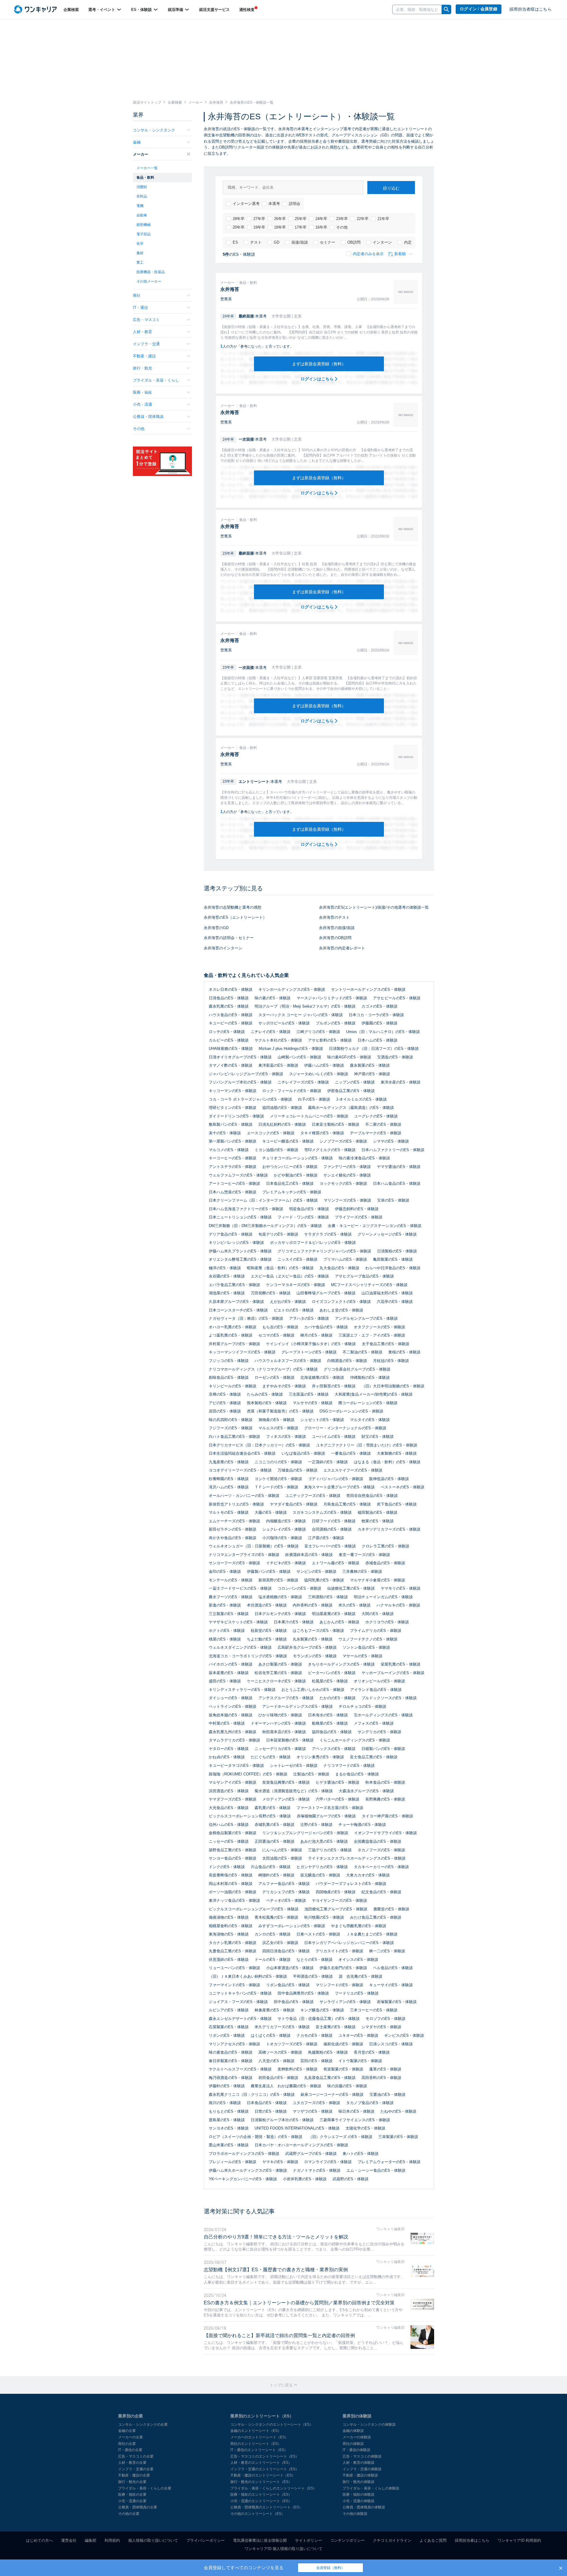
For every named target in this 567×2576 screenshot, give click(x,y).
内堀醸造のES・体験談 (286, 1521)
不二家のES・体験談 (383, 1124)
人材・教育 (142, 332)
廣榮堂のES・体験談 (391, 1909)
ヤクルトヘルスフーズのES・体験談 (240, 2069)
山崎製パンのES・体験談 (299, 1057)
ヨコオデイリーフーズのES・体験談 (240, 1470)
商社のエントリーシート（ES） (256, 2444)
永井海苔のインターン (223, 948)
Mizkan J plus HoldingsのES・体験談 (291, 1049)
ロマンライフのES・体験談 (328, 2162)
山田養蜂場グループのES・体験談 (326, 1293)
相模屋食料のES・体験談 (231, 1926)
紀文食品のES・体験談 (381, 1892)
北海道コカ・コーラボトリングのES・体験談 (248, 1656)
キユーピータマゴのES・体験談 (236, 1766)
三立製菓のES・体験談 (229, 1614)
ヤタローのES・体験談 (229, 1749)
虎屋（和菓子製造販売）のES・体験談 (280, 1411)
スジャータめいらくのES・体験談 (319, 1074)
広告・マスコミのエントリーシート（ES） (265, 2456)
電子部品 (144, 234)
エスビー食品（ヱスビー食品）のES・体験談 (290, 1276)
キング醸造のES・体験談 (322, 2010)
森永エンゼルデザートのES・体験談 (240, 2019)
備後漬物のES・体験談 (229, 1917)
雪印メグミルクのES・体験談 (330, 1150)
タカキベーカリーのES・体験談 (381, 1867)
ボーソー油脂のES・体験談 (233, 1892)
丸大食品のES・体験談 (339, 1268)
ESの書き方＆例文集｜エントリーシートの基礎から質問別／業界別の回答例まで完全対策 (299, 2303)
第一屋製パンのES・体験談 (233, 1141)
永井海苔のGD (216, 928)
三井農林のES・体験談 (362, 1571)
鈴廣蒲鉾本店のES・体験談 (309, 1555)
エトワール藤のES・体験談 (336, 1563)
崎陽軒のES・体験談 (276, 1875)
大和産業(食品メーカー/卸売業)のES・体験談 (374, 1394)
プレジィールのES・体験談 (233, 2162)
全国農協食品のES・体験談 (378, 1841)
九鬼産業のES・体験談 (229, 1462)
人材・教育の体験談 (359, 2463)
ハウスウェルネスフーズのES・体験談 (288, 1361)
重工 (140, 263)
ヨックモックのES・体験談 (343, 1183)
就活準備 (176, 10)
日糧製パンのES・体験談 (383, 1749)
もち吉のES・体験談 (280, 1327)
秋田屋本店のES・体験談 (284, 1732)
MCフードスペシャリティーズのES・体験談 (369, 1285)
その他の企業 (129, 2514)
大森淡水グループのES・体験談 (366, 1791)
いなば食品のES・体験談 (303, 1453)
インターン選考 (246, 204)
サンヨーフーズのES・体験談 (234, 1563)
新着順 (400, 254)
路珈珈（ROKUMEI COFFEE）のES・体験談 (248, 1774)
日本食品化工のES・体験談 (290, 1183)
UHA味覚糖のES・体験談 (231, 1049)
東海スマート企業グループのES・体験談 (339, 1487)
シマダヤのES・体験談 (381, 2027)
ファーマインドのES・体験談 (234, 1985)
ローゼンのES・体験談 (274, 1377)
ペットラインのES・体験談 (233, 1706)
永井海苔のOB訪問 (335, 938)
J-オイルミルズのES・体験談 (361, 1099)
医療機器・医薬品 (151, 272)
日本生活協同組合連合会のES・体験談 (242, 1453)
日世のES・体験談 (271, 2111)
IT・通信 (140, 308)
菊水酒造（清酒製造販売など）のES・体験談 (294, 1791)
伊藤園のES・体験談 (379, 1023)
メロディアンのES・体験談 (286, 1799)
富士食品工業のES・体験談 (374, 1757)
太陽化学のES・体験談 (365, 2128)
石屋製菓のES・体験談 (229, 2027)
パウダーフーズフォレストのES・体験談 (351, 1884)
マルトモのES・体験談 (229, 1512)
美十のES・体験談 (225, 1133)
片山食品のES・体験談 (271, 1867)
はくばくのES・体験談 (271, 2035)
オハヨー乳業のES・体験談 (233, 1327)
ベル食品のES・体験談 (393, 1968)
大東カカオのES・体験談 (368, 1875)
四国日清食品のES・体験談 (286, 1951)
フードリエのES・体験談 (357, 1993)
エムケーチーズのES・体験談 (234, 1521)
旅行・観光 (142, 368)
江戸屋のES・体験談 (326, 1538)
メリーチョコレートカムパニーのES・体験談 (309, 1116)
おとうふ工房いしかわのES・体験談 (313, 1690)
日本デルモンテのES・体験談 (280, 1614)
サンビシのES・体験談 (316, 1571)
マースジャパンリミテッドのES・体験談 (332, 998)
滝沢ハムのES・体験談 (229, 1487)
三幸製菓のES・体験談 (398, 2137)
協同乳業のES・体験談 (324, 1580)
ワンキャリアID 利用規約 (519, 2540)
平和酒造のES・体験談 (313, 1976)
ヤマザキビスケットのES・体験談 (238, 1622)
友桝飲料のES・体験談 (298, 2069)
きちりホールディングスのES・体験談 (341, 1664)
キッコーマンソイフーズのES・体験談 (242, 1352)
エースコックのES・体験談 (271, 1133)
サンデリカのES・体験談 (379, 1732)
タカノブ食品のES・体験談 (370, 2103)
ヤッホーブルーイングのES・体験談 (393, 1673)
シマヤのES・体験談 (391, 1141)
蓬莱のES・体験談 (385, 2069)
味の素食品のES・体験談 (231, 2052)
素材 (140, 253)
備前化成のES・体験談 (343, 2044)
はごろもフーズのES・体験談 (318, 1631)
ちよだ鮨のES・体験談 (267, 1639)
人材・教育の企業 (132, 2463)
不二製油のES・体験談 (362, 1352)
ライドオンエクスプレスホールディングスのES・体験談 (357, 1858)
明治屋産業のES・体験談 (334, 1614)
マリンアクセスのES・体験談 (234, 2044)
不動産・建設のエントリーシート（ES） (263, 2475)
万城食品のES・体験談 (298, 1470)
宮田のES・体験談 (316, 2061)
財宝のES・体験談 (378, 1437)
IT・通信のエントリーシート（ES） (259, 2450)
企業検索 (71, 10)
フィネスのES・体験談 (286, 1437)
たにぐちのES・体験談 (271, 1757)
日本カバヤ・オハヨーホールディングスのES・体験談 (301, 2145)
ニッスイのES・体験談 (298, 1259)
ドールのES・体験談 (273, 1960)
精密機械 (144, 225)
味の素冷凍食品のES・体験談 (364, 1158)
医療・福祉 (142, 392)
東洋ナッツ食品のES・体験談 (234, 1900)
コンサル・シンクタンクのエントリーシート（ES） (272, 2425)
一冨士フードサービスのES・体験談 (240, 1588)
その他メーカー (149, 281)
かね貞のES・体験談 (227, 1757)
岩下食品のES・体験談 (397, 1504)
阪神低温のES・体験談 (389, 1479)
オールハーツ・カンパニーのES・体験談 (244, 1496)
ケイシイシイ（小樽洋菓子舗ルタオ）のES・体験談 (311, 1344)
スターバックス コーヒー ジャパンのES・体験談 (301, 1015)
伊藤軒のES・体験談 (227, 2086)
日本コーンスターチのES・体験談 (238, 1310)
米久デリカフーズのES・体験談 (282, 2027)
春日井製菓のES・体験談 (231, 2061)
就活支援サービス (214, 10)
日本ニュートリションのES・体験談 (240, 1217)
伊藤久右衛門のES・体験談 (343, 1968)
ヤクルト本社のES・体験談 (278, 1040)
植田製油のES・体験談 (378, 1512)
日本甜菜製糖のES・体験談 (290, 1740)
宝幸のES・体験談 (393, 1200)
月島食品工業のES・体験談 (347, 1504)
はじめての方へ (39, 2540)
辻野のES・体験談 (316, 1825)
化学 (140, 244)
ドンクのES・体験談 (227, 1867)
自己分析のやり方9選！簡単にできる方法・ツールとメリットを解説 (276, 2237)
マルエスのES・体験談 (278, 1428)
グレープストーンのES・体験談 (309, 1352)
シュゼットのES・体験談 (322, 1420)
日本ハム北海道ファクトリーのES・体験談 (246, 1209)
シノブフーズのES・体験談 (343, 1141)
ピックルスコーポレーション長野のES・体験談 (250, 1816)
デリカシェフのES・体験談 (286, 1892)
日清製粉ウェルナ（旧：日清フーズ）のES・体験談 (374, 1049)
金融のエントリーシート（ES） (256, 2431)
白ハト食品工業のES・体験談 (234, 1437)
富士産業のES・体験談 (336, 2027)
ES (235, 242)
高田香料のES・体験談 (381, 2078)
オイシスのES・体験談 (358, 1960)
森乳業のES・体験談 (273, 1808)
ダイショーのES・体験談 (231, 1698)
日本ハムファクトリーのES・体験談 (393, 1150)
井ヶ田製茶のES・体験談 (334, 1386)
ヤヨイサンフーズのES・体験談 (339, 1900)
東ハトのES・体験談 (361, 2154)
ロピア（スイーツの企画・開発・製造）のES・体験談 (256, 2137)
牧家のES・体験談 (378, 1521)
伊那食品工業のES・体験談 (351, 1091)
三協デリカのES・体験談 (330, 1850)
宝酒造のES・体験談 (395, 1057)
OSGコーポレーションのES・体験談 (351, 1411)
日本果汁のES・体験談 (294, 1622)
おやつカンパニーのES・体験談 (290, 1167)
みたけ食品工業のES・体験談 (376, 1917)
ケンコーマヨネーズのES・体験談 (296, 1285)
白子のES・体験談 (314, 1099)
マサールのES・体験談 (362, 1656)
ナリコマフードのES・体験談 (349, 1766)
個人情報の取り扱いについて (153, 2540)
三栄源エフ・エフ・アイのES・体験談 (372, 1335)
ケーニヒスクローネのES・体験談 (276, 1681)
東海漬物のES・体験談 (229, 1934)
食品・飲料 (145, 177)
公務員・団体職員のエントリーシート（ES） (266, 2507)
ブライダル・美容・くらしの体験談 (371, 2488)
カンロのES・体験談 (273, 1934)
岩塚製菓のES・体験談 (397, 2002)
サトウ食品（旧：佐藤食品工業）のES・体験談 (319, 2019)
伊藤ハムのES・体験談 (324, 1065)
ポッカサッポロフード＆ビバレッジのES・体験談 (313, 1243)
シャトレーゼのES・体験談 (294, 1766)
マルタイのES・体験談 (370, 1420)
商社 (137, 295)
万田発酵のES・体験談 (271, 1293)
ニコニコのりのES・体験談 (278, 1462)
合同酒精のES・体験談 (332, 1529)
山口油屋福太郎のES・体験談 (387, 1293)
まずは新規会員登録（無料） (319, 364)
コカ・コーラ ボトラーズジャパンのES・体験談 (250, 1099)
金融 (137, 142)
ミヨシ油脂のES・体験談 (276, 1150)
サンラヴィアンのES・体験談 (345, 2002)
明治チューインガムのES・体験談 (383, 1597)
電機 (140, 206)
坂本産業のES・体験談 (229, 1673)
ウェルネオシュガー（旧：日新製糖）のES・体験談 (254, 1546)
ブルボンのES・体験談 (336, 1023)
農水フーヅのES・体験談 (231, 1597)
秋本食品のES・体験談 (385, 1782)
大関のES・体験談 (378, 1614)
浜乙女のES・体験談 (280, 1943)
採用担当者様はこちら (531, 9)
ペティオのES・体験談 (286, 1900)
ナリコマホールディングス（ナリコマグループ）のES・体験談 (263, 1369)
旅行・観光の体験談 (359, 2482)
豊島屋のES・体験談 (227, 2120)
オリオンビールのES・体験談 (379, 1681)
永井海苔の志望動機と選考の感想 (233, 907)
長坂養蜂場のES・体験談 (231, 1875)
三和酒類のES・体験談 (328, 1597)
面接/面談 (300, 242)
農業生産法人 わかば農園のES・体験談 (286, 2086)
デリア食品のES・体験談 (231, 1234)
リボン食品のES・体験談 (288, 1985)
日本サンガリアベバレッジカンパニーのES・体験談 (349, 1943)
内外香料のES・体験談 (313, 1605)
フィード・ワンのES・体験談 (303, 1217)
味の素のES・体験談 (273, 998)
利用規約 (112, 2540)
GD (277, 242)
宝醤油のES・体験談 (387, 2094)
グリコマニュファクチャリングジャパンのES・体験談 (324, 1251)
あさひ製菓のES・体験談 (280, 1664)
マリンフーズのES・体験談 (347, 1200)
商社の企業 (127, 2444)
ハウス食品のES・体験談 (231, 1015)
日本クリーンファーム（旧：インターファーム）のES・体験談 (263, 1200)
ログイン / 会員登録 (479, 9)
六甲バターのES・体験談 (338, 1799)
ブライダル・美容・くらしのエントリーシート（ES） (273, 2488)
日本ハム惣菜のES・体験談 (233, 1192)
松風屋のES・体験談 (330, 1681)
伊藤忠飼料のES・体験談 (357, 1209)
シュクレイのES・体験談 (284, 1529)
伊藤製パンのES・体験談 (269, 1571)
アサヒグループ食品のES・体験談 (364, 1276)
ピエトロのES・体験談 (294, 1310)
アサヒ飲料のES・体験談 (330, 1040)
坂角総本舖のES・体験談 (231, 1715)
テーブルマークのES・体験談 (376, 1133)
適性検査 (247, 10)
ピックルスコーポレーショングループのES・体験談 (254, 1909)
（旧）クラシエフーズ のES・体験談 (340, 2137)
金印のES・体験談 (225, 1571)
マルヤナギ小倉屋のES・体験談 (378, 1580)
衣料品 (142, 196)
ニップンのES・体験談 (355, 1082)
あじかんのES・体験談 (339, 1622)
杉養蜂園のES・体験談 (229, 1479)
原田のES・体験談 (225, 1411)
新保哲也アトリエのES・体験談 (236, 1504)
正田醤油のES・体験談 (274, 1841)
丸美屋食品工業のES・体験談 (330, 2078)
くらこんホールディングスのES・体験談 (355, 1740)
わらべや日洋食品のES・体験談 (393, 1268)
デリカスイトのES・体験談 (339, 1951)
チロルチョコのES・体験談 (362, 1706)
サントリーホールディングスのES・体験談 (368, 989)
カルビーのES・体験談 (229, 1040)
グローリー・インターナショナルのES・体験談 (345, 1428)
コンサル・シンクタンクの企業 (143, 2425)
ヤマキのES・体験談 (280, 2162)
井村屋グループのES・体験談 (234, 1344)
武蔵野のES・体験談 (351, 2179)
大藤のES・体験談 (271, 1512)
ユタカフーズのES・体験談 (316, 2103)
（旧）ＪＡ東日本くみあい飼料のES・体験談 (248, 1976)
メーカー (141, 154)
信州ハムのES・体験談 (229, 1825)
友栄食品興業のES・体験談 (286, 1782)
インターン (382, 242)
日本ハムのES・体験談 (378, 1040)
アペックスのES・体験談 (334, 1749)
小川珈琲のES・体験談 (282, 1538)
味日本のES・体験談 (356, 2111)
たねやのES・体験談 (398, 2111)
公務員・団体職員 (148, 417)
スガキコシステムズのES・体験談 (322, 1512)
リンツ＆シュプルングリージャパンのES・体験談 (305, 1833)
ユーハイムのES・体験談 (334, 1437)
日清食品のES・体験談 (229, 998)
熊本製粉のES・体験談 (267, 1403)
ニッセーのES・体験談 (229, 1841)
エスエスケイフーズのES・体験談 (353, 1470)
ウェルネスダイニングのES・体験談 (240, 1647)
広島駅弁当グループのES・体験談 (307, 1647)
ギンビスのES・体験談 (404, 2035)
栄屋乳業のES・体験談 (401, 1664)
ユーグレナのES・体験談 (376, 1116)
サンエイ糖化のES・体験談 (347, 1175)
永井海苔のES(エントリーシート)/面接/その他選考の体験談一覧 (374, 907)
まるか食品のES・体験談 (357, 1774)
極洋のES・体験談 (225, 1268)
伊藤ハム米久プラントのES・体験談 (240, 1251)
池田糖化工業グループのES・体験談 (336, 1909)
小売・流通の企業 (132, 2501)
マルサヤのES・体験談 (313, 1403)
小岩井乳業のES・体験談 (305, 2179)
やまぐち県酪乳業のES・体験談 (359, 1926)
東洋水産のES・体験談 (401, 1082)
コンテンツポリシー (347, 2540)
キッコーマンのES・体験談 (233, 1091)
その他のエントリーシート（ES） (258, 2514)
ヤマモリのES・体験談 (401, 1588)
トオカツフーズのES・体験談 (292, 2044)
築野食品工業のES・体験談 (233, 1850)
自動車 (142, 215)
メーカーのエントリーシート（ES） (259, 2437)
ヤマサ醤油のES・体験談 (399, 1167)
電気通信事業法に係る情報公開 (260, 2540)
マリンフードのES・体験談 (339, 1985)
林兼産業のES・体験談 (274, 2010)
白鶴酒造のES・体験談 (347, 1361)
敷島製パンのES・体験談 (231, 1124)
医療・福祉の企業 (132, 2494)
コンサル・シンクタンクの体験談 (369, 2425)
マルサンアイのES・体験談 (233, 1782)
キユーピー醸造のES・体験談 (288, 1141)
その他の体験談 (355, 2514)
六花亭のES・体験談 (395, 1302)
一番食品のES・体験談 (351, 1453)
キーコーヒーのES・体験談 (233, 1158)
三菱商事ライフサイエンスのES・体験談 (355, 2120)
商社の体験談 (353, 2444)
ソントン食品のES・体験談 (366, 1647)
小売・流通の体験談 (359, 2501)
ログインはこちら (318, 379)
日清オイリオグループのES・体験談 (240, 1057)
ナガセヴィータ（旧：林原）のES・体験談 (246, 1318)
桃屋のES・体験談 (225, 1639)
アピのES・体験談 (225, 1403)
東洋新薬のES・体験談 (278, 1065)
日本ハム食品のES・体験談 (397, 1183)
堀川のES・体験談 (225, 2103)
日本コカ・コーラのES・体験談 (376, 1015)
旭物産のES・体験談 (276, 1420)
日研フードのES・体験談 (334, 1521)
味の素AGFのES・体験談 (349, 1057)
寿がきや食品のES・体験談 (233, 1538)
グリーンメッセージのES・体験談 (387, 1234)
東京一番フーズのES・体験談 (364, 1555)
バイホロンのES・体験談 (231, 1664)
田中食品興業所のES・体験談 (303, 1993)
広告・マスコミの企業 (136, 2456)
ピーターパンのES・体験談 (332, 1673)
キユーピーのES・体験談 (231, 1023)
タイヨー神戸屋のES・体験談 (387, 1816)
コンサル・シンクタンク (154, 130)
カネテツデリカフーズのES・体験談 (389, 1529)
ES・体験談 (142, 10)
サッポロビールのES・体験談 (284, 1023)
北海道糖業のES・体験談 (322, 1377)
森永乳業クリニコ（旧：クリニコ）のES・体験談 (252, 2094)
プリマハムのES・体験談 (345, 1259)
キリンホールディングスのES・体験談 (292, 989)
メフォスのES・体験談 (374, 1723)
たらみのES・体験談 (265, 1394)
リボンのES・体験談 (227, 2035)
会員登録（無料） (330, 2568)
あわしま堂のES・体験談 (341, 1310)
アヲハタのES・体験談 (309, 1318)
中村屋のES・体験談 (227, 1723)
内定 (408, 242)
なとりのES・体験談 (315, 1960)
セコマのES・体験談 (276, 1335)
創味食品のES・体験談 (229, 1377)
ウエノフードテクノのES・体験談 (368, 1639)
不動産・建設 (144, 356)
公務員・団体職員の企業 (138, 2507)
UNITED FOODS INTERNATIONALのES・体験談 (297, 2128)
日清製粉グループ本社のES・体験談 (282, 2120)
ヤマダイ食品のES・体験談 (294, 1504)
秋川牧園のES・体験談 (324, 1917)
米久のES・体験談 (355, 1605)
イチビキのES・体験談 (286, 1563)
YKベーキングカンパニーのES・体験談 (243, 2179)
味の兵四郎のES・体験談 (231, 1420)
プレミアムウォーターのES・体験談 (389, 2162)
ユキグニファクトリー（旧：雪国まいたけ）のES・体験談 (367, 1445)
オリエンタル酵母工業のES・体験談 (240, 1259)
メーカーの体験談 (357, 2437)
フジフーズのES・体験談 (231, 1428)
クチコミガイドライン (392, 2540)
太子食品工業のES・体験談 (386, 1344)
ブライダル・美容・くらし (156, 380)
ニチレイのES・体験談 (271, 1032)
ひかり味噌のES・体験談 (280, 1715)
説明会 (295, 204)
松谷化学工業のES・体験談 (278, 1673)
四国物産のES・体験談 (336, 1892)
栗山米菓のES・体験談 (229, 2145)
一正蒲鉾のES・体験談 (328, 1462)
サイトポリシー (308, 2540)
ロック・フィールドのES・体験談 (292, 1091)
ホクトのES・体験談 (227, 1631)
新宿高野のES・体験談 (278, 1580)
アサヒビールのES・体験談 (397, 998)
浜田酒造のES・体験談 (229, 1791)
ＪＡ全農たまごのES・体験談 (372, 1934)
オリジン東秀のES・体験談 (320, 1757)
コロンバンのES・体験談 (299, 1588)
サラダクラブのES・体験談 (328, 1234)
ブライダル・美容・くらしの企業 (145, 2488)
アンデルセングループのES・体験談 (366, 1318)
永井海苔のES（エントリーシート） (235, 917)
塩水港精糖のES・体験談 (280, 1597)
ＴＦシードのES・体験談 (276, 1487)
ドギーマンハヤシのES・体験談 (278, 1723)
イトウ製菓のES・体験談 (360, 2061)
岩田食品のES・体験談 (278, 2078)
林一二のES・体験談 (387, 1951)
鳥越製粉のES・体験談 (328, 2052)
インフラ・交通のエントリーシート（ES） (265, 2469)
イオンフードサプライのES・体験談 (386, 1833)
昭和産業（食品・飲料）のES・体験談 (280, 1268)
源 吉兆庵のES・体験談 (361, 1976)
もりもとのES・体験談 (229, 2111)
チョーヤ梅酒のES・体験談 (362, 1825)
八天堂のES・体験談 (276, 2061)
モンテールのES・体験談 (231, 1580)
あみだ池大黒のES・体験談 (324, 1841)
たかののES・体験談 (338, 1698)
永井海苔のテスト (334, 917)
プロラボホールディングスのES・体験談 (244, 2154)
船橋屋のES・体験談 (330, 1723)
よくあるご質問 (433, 2540)
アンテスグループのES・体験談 (286, 1698)
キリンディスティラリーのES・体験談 (242, 1690)
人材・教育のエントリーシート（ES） (261, 2463)
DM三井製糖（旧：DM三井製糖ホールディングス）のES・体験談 (265, 1226)
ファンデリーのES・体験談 (347, 1167)
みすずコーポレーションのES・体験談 (292, 1926)
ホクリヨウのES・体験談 (387, 1622)
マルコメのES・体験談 (229, 1150)
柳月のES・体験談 (316, 1335)
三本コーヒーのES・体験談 (374, 2010)
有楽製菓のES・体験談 (343, 2069)
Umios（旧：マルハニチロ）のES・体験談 (383, 1032)
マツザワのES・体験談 (313, 2111)
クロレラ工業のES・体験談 (386, 1546)
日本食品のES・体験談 (267, 2103)
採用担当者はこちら (472, 2540)
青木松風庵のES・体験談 (276, 1917)
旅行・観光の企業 (132, 2482)
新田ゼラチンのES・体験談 (233, 1529)
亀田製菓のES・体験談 (393, 1259)
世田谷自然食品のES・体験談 (372, 1496)
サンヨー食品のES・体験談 (233, 1858)
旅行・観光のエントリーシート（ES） (261, 2482)
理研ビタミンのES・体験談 (233, 1108)
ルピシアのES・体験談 (229, 2010)
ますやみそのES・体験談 (284, 1386)
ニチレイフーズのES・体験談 (303, 1082)
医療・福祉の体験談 (359, 2494)
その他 (342, 227)
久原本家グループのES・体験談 (236, 1302)
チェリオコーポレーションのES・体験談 (298, 1158)
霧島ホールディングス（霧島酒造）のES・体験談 (351, 1108)
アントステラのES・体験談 (233, 1167)
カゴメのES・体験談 (379, 1006)
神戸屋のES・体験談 (372, 1074)
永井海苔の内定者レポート (342, 948)
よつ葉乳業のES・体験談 (231, 1335)
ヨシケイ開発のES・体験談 (278, 1479)
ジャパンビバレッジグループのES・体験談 (246, 1074)
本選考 (274, 204)
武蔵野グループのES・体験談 (311, 2154)
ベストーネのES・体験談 (403, 1487)
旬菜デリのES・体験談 (278, 1234)
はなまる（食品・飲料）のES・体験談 (387, 1462)
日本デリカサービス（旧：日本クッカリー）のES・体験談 (259, 1445)
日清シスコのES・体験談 (391, 2044)
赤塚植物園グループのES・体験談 (326, 1816)
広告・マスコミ (146, 320)
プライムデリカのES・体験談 (376, 1631)
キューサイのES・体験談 (391, 1985)
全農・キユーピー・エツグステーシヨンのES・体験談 (375, 1226)
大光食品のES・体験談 (229, 1808)
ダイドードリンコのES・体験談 (236, 1116)
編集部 (91, 2540)
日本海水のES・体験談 (328, 1715)
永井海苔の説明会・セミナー (229, 938)
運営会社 (69, 2540)
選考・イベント (102, 10)
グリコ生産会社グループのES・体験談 (357, 1369)
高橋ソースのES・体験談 (280, 2052)
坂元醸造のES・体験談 (320, 1875)
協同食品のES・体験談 (332, 1732)
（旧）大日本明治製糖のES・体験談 (393, 1386)
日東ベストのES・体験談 (318, 1934)
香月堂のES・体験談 (372, 2052)
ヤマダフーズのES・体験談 (233, 1799)
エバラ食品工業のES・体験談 (234, 1285)
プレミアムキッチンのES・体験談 (292, 1192)
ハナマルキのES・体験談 (398, 1605)
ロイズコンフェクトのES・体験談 (341, 1302)
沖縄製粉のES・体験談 (370, 1377)
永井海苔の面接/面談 (337, 928)
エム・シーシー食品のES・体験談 (376, 2170)
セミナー (328, 242)
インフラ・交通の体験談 (362, 2469)
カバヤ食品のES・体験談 (326, 1327)
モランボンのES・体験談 (315, 1656)
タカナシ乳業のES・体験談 (233, 1943)
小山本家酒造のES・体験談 (290, 1968)
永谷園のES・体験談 (227, 1276)
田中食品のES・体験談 (294, 2002)
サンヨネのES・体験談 (229, 2128)
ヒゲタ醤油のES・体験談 (338, 1782)
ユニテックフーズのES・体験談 (313, 1496)
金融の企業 (127, 2431)
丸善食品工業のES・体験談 (233, 1951)
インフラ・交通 (146, 344)
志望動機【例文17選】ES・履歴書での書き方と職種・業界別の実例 (276, 2270)
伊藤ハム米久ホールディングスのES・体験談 (248, 2170)
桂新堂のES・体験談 (269, 1631)
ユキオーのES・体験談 (358, 2035)
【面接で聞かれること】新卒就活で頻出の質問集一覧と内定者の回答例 (279, 2335)
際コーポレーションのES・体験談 (368, 1403)
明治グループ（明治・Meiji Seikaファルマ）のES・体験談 (305, 1006)
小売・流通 (142, 404)
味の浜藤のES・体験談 (347, 2086)
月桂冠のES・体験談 (391, 1361)
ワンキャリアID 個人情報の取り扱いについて (283, 2549)
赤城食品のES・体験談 (385, 1563)
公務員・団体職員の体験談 (364, 2507)
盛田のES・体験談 (225, 1681)
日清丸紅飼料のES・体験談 (282, 1124)
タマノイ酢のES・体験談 (231, 1065)
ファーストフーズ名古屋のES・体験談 (330, 1808)
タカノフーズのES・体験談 (381, 1850)
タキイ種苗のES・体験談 (322, 1133)
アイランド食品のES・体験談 (376, 1690)
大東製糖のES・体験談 (397, 1453)
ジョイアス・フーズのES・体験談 (238, 2002)
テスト (256, 242)
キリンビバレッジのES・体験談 (236, 1243)
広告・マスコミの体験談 (362, 2456)
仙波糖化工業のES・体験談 (351, 1588)
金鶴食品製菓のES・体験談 (233, 1833)
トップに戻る (282, 2385)
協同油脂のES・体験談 (282, 1108)
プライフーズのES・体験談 (359, 1217)
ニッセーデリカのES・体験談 (280, 1749)
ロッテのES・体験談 (227, 1032)
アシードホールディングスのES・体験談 (298, 1706)
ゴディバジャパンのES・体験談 (336, 1479)
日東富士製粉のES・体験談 (336, 1124)
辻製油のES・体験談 (311, 1774)
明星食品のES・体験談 (309, 1209)
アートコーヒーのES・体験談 (234, 1183)
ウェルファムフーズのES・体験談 (238, 1175)
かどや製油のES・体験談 (296, 1175)
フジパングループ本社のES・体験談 (240, 1082)
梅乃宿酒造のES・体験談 (231, 2078)
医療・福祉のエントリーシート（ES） (261, 2494)
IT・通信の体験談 (356, 2450)
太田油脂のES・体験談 (282, 1858)
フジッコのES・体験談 (229, 1361)
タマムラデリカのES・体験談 (234, 1740)
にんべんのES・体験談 (282, 1850)
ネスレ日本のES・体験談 (231, 989)
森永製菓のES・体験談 (370, 1065)
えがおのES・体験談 (288, 1302)
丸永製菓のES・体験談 (313, 1639)
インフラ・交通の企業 (136, 2469)
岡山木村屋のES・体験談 (231, 1884)
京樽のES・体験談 (225, 1394)
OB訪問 (354, 242)
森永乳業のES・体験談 (229, 1006)
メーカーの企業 (131, 2437)
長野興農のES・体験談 (385, 1799)
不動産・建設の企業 (134, 2475)
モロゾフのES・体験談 (386, 2019)
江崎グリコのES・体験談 (318, 1032)
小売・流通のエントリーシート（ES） (261, 2501)
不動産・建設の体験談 (360, 2475)
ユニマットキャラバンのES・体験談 (240, 1993)
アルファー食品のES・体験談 (284, 1884)
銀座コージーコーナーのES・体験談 (332, 2094)
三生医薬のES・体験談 (309, 1394)
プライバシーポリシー (206, 2540)
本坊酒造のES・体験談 (267, 1605)
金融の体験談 (353, 2431)
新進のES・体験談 (225, 1605)
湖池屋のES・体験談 (227, 1293)
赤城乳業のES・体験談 (274, 1825)
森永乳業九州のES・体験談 (233, 1732)
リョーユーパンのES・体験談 (234, 1968)
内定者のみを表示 (368, 254)
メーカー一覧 (147, 168)
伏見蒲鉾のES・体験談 (229, 1960)
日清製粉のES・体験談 (397, 1251)
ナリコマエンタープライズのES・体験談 (244, 1555)
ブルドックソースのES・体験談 (389, 1698)
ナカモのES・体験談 (315, 2035)
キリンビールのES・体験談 (233, 1386)
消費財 (142, 187)
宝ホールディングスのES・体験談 (383, 1715)
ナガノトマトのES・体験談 (317, 2170)
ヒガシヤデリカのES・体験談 (322, 1867)
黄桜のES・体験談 (404, 1352)
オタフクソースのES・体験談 (379, 1327)
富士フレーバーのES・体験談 (330, 1546)
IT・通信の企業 (130, 2450)
